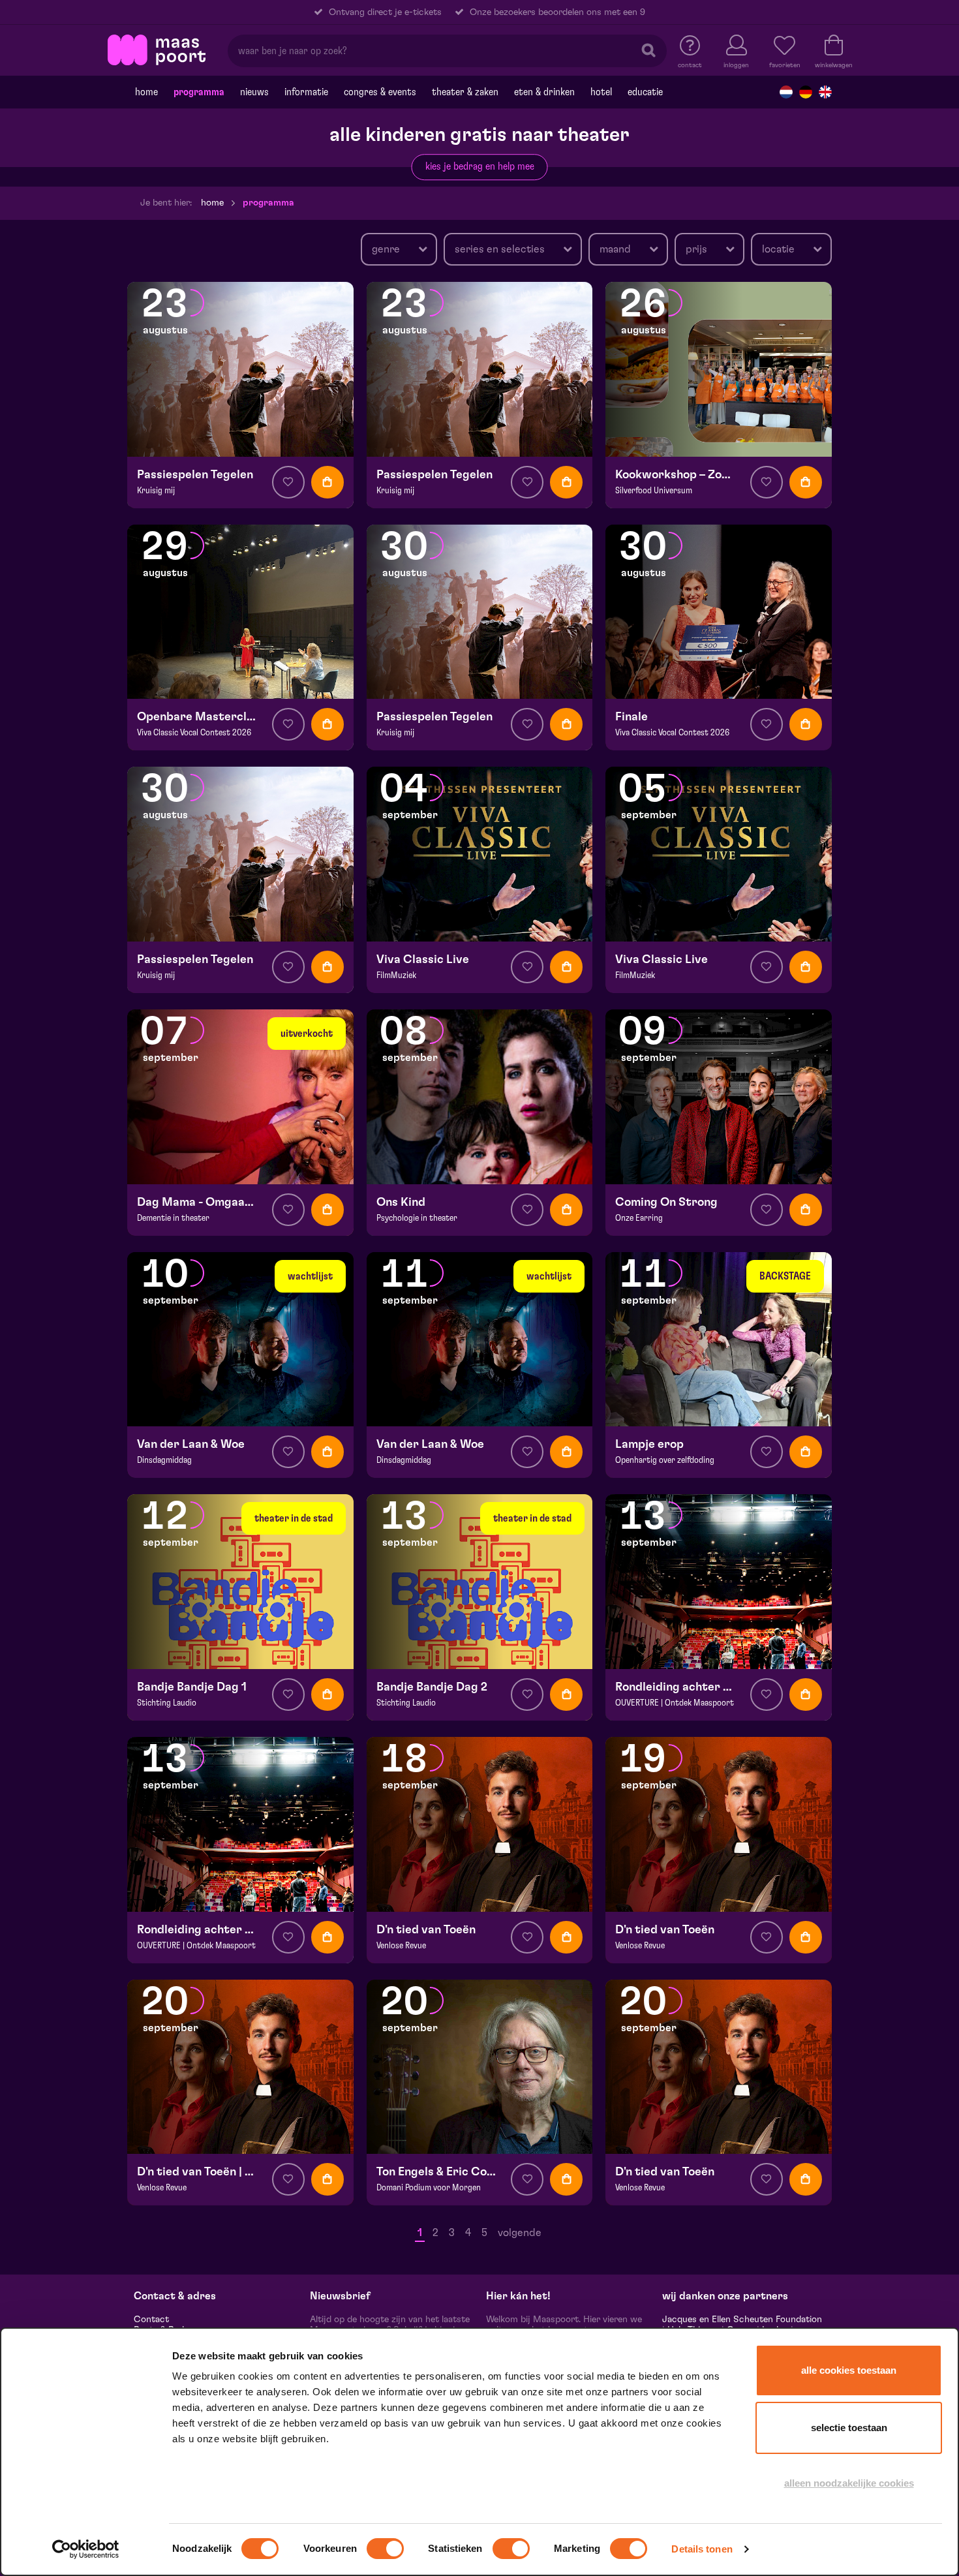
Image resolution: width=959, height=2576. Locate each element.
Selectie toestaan (849, 2428)
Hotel (601, 92)
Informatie (306, 92)
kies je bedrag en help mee (480, 166)
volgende (520, 2233)
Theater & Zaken (465, 92)
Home (146, 92)
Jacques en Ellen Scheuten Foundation (742, 2320)
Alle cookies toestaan (849, 2370)
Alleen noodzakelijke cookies (849, 2483)
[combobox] (399, 249)
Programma (199, 92)
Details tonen (702, 2549)
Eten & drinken (544, 92)
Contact (151, 2320)
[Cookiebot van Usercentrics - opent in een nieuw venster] (86, 2549)
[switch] (385, 2549)
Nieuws (254, 92)
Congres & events (380, 92)
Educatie (645, 92)
